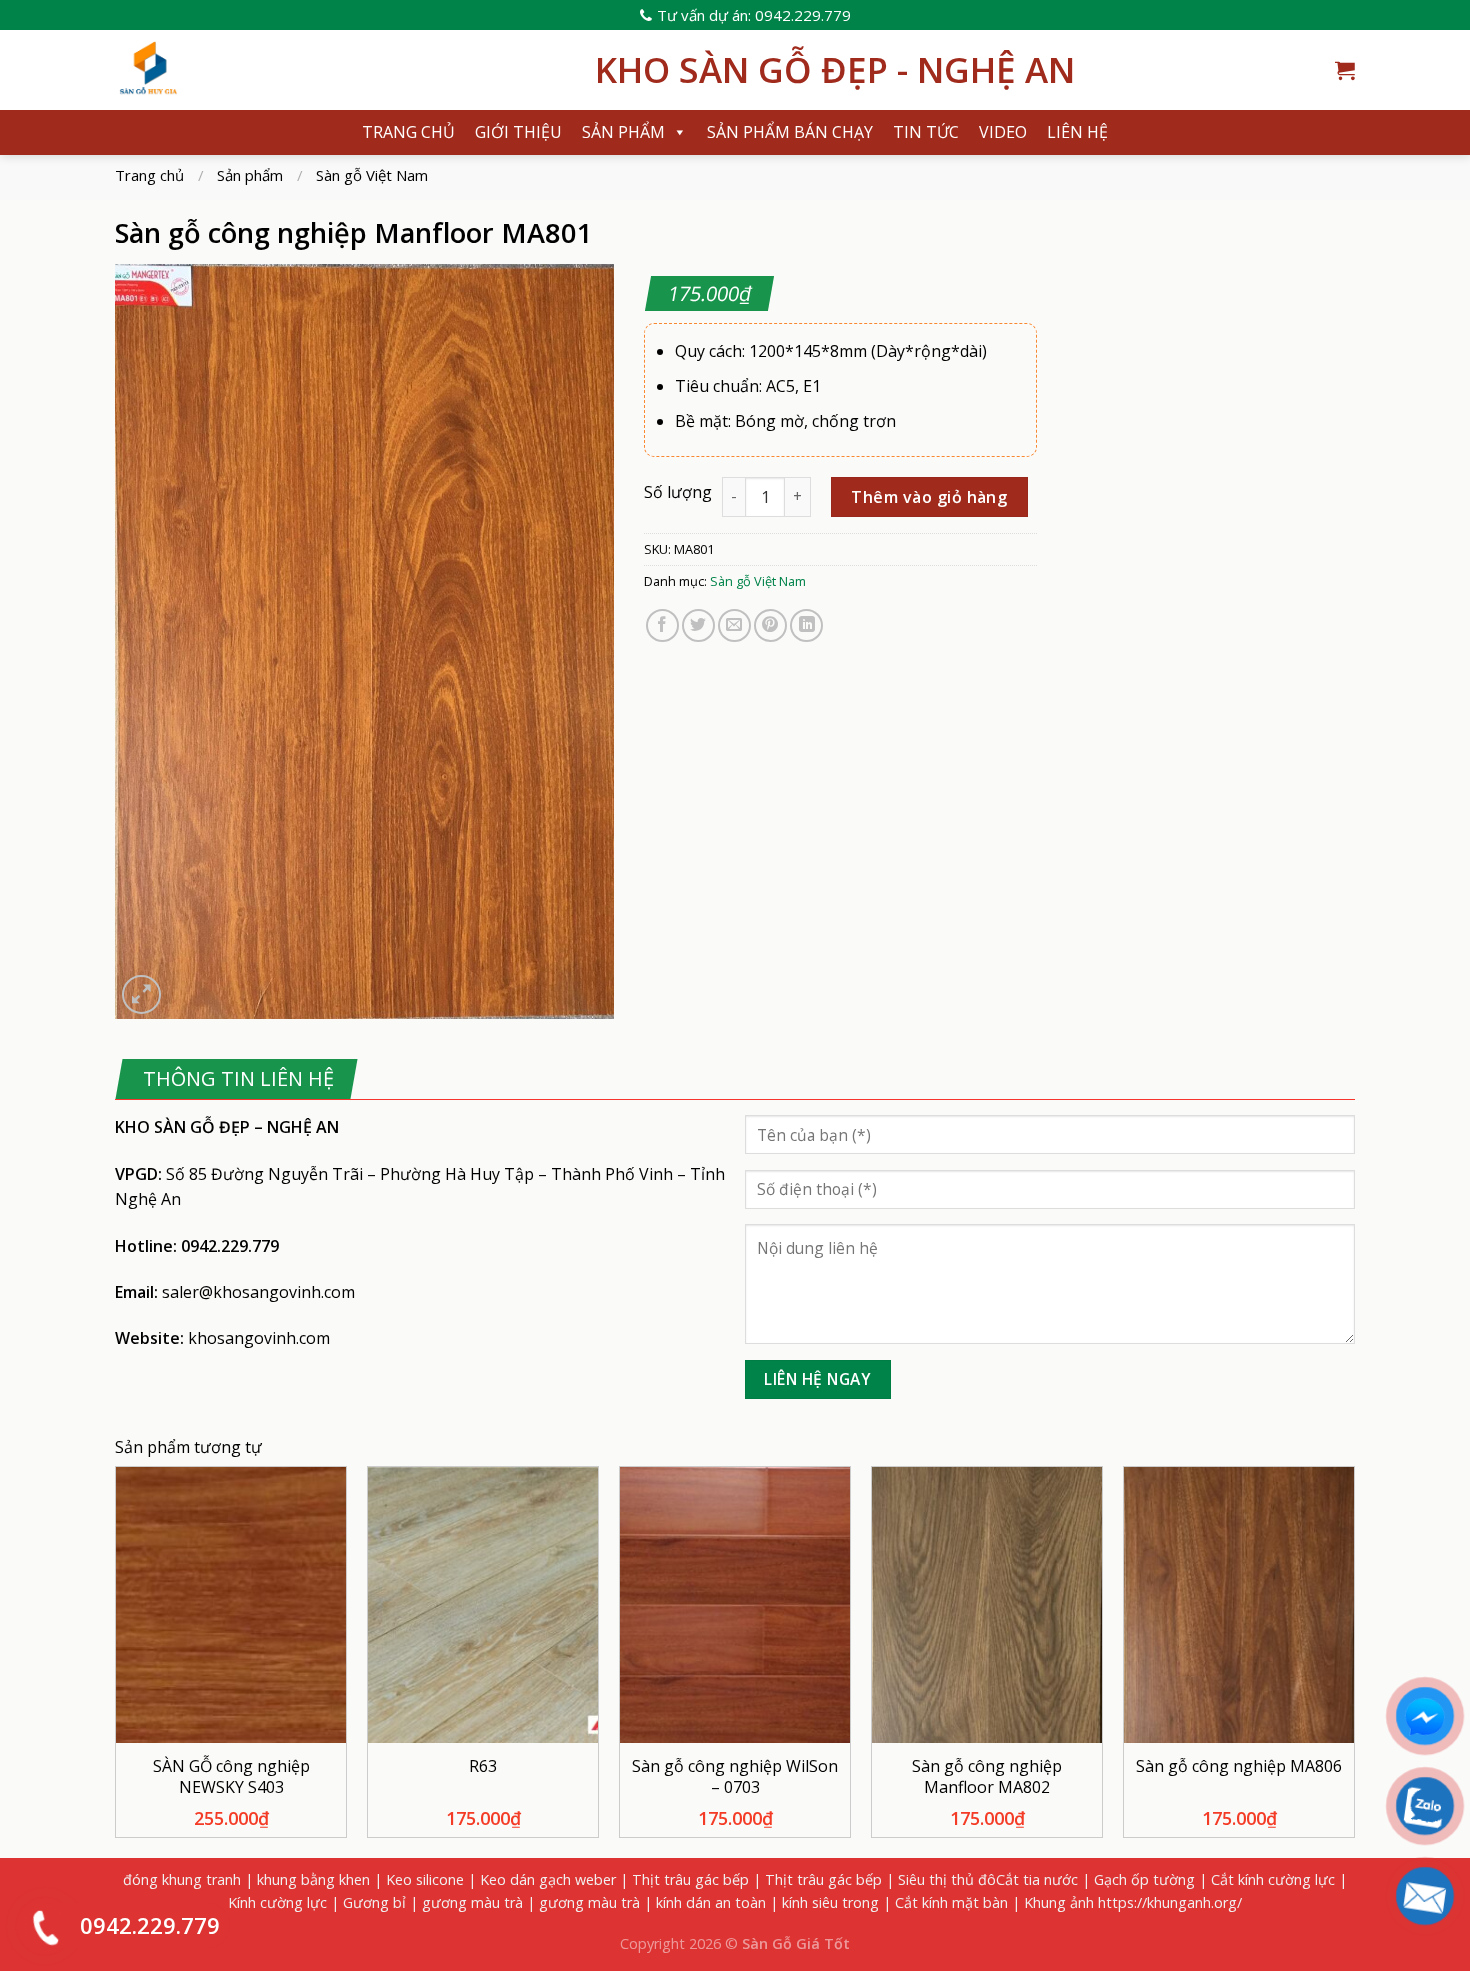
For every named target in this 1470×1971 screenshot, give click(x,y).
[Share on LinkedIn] (806, 625)
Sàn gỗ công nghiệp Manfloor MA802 (987, 1777)
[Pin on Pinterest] (770, 625)
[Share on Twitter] (698, 625)
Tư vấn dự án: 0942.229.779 (754, 15)
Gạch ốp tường (1144, 1879)
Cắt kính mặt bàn (951, 1902)
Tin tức (926, 132)
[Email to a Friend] (734, 625)
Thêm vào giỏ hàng (929, 497)
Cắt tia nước (1037, 1879)
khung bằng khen (313, 1879)
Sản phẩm (623, 132)
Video (1003, 132)
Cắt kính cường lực (1273, 1879)
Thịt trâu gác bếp (690, 1879)
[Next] (1354, 1660)
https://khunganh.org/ (1170, 1902)
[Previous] (116, 1660)
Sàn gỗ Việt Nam (372, 175)
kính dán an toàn (711, 1902)
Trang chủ (408, 132)
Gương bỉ (374, 1902)
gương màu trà (472, 1902)
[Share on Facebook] (662, 625)
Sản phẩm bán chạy (790, 132)
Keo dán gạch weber (548, 1879)
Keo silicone (425, 1879)
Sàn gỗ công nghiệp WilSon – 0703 (735, 1777)
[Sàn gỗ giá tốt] (340, 70)
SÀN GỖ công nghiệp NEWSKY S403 (231, 1777)
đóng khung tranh (182, 1879)
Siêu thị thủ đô (947, 1879)
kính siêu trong (830, 1902)
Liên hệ (1077, 132)
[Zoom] (141, 994)
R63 (483, 1766)
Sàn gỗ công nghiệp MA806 (1239, 1766)
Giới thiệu (518, 132)
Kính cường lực (277, 1902)
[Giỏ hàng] (1345, 70)
